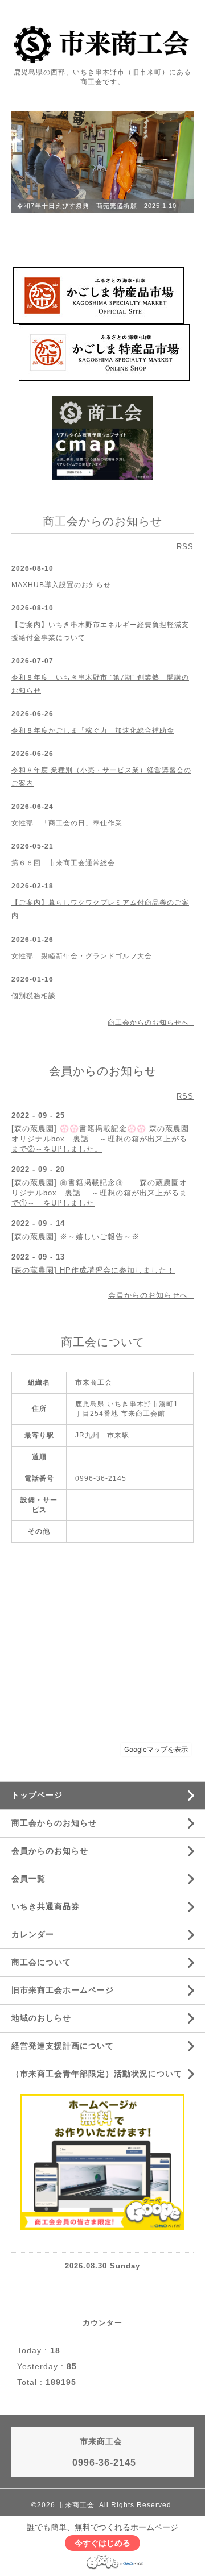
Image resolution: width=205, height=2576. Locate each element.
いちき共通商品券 (46, 1906)
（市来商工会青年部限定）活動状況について (97, 2074)
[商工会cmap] (102, 437)
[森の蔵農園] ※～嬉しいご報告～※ (75, 1237)
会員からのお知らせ (50, 1851)
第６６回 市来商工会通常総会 (63, 863)
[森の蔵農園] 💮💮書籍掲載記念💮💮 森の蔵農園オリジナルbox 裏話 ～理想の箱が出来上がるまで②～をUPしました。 (100, 1139)
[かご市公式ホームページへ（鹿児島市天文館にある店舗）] (99, 295)
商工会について (41, 1962)
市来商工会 (76, 2505)
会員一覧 (28, 1879)
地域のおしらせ (41, 2018)
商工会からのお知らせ (54, 1823)
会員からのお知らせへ (151, 1295)
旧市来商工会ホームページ (63, 1990)
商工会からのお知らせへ (151, 1023)
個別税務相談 (34, 996)
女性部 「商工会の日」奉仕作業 (67, 823)
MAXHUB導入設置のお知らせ (61, 585)
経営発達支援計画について (63, 2046)
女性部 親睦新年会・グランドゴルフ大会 (82, 956)
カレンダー (33, 1934)
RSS (185, 547)
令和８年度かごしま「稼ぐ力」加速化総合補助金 (93, 730)
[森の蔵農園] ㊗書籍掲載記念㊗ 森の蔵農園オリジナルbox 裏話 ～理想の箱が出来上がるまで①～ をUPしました (99, 1193)
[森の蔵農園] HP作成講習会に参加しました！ (93, 1270)
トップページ (37, 1795)
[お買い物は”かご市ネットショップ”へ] (104, 352)
